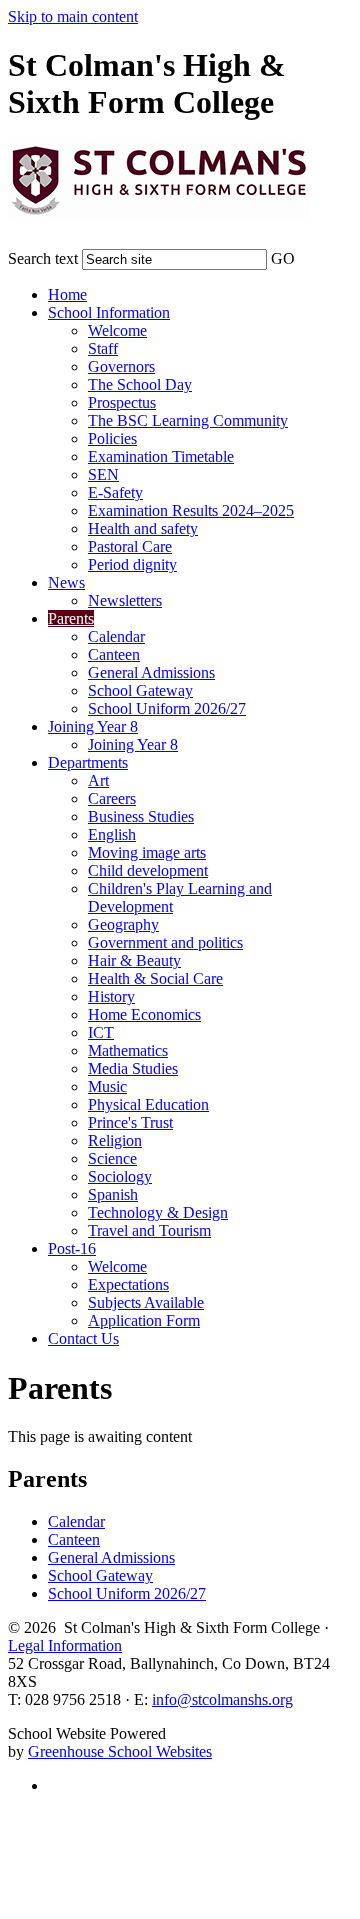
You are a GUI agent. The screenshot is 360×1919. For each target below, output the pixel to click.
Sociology (120, 1176)
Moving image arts (147, 852)
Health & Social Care (155, 978)
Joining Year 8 (93, 726)
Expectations (128, 1284)
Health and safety (143, 528)
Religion (115, 1140)
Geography (123, 924)
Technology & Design (158, 1212)
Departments (88, 762)
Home (67, 294)
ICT (101, 1032)
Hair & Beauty (134, 960)
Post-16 (72, 1248)
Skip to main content (73, 16)
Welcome (117, 330)
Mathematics (128, 1050)
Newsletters (125, 600)
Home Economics (144, 1014)
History (111, 996)
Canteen (114, 654)
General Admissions (151, 672)
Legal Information (65, 1645)
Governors (121, 366)
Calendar (116, 636)
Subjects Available (146, 1302)
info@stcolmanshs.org (222, 1699)
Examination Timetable (161, 456)
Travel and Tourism (149, 1230)
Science (112, 1158)
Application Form (144, 1320)
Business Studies (141, 816)
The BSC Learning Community (188, 420)
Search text (43, 258)
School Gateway (140, 690)
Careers (112, 798)
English (112, 834)
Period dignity (132, 564)
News (66, 582)
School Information (109, 312)
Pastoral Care (130, 546)
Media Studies (133, 1068)
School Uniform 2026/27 (167, 708)
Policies (112, 438)
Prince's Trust (130, 1122)
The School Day (140, 384)
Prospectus (122, 402)
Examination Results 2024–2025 (191, 510)
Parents (71, 618)
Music (107, 1086)
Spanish (113, 1194)
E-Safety (115, 492)
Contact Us (83, 1338)
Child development (148, 870)
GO (283, 258)
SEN (103, 474)
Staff (103, 348)
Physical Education (148, 1104)
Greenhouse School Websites (120, 1751)
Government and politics (165, 942)
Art (98, 780)
